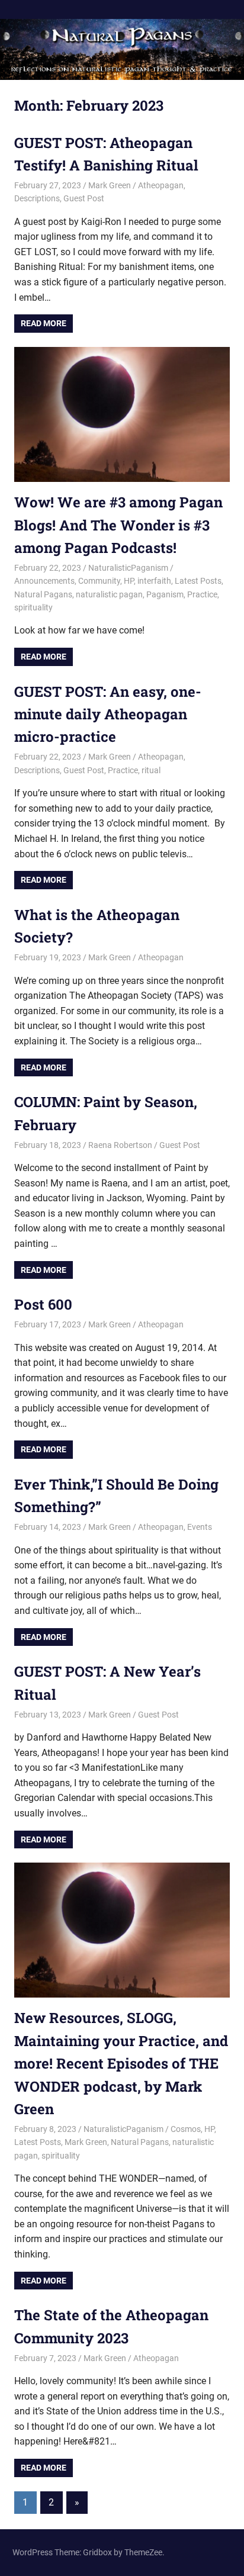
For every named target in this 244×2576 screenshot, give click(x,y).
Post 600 (43, 1304)
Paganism (165, 594)
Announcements (44, 581)
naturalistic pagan (109, 594)
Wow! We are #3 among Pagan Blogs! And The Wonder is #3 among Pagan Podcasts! (118, 525)
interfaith (154, 581)
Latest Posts (198, 581)
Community (99, 581)
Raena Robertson (120, 1145)
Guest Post (84, 198)
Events (200, 1527)
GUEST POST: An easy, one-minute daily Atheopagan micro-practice (108, 714)
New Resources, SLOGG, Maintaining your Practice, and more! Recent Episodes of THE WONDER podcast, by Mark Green (121, 2063)
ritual (151, 770)
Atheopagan (161, 185)
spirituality (33, 607)
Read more (44, 323)
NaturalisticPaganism (128, 568)
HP (129, 581)
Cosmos (186, 2129)
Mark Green (110, 185)
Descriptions (37, 198)
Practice (202, 594)
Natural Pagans (43, 594)
